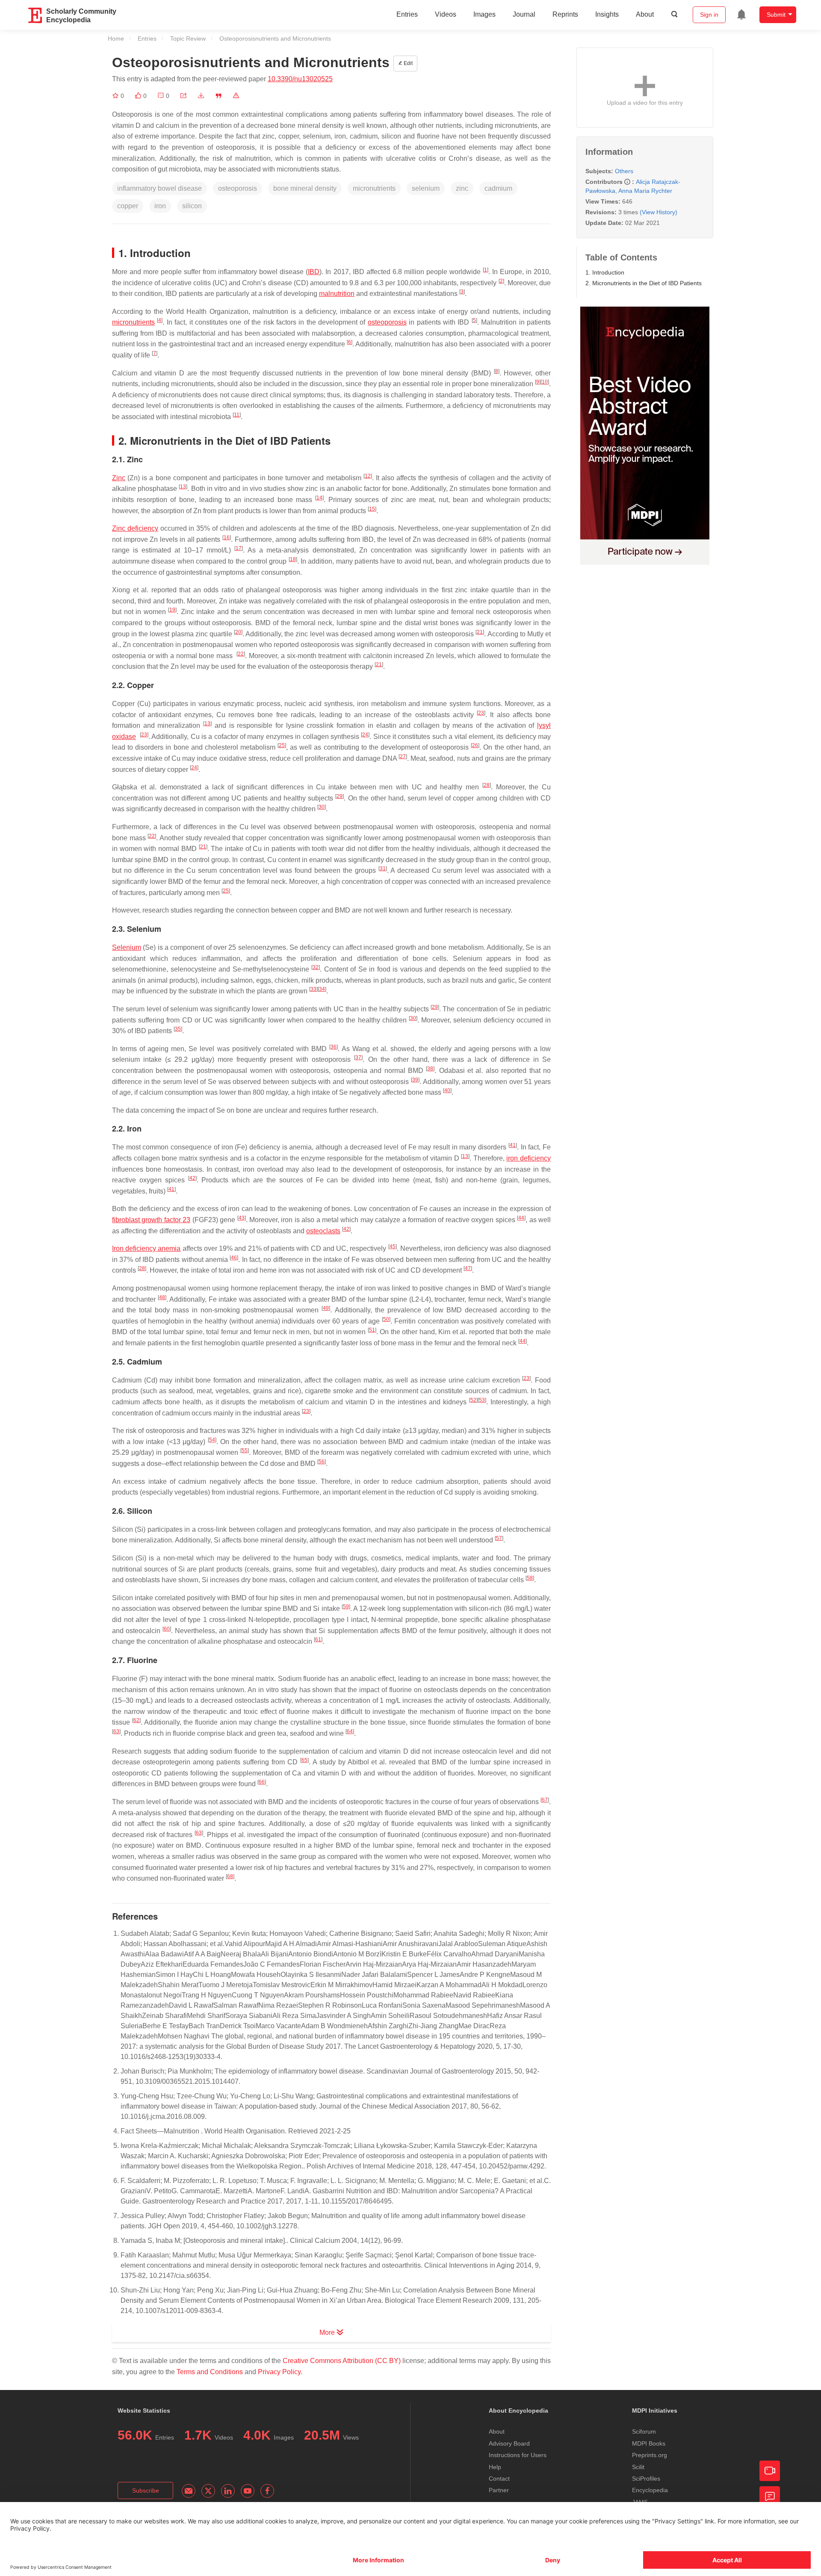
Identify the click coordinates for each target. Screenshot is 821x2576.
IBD (314, 272)
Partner (499, 2490)
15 (372, 509)
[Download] (201, 96)
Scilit (638, 2467)
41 (513, 1145)
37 (358, 1058)
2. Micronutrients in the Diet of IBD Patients (644, 283)
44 (521, 1218)
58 (530, 1578)
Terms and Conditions (210, 2372)
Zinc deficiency (135, 528)
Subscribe (146, 2490)
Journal (524, 14)
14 (319, 498)
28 (487, 785)
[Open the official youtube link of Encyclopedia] (248, 2491)
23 (481, 713)
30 (322, 807)
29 (340, 796)
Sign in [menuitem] (709, 15)
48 (162, 1297)
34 (322, 989)
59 (346, 1607)
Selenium (127, 947)
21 (480, 632)
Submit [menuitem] (776, 15)
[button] (183, 96)
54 (212, 1440)
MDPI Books (649, 2443)
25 (282, 745)
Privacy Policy (279, 2372)
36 (334, 1047)
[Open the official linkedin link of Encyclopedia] (228, 2491)
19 (172, 610)
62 (136, 1720)
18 (293, 559)
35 (178, 1029)
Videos (446, 14)
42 (192, 1178)
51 (372, 1330)
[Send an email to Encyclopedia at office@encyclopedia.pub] (189, 2491)
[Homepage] (35, 15)
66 (262, 1782)
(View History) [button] (659, 212)
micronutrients (133, 322)
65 (304, 1760)
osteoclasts (323, 1231)
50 (386, 1319)
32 (316, 967)
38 (430, 1069)
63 (116, 1731)
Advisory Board (509, 2443)
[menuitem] (741, 15)
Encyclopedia (650, 2490)
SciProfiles (646, 2479)
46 (234, 1258)
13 (183, 487)
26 (475, 745)
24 (365, 735)
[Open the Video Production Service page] (770, 2471)
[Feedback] (770, 2496)
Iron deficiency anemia (146, 1248)
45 (393, 1247)
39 (415, 1080)
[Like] (139, 96)
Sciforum (644, 2431)
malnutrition (337, 294)
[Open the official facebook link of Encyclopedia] (267, 2491)
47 (468, 1268)
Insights (607, 14)
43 (242, 1218)
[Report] (236, 96)
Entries (407, 14)
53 (482, 1400)
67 (545, 1800)
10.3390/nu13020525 (300, 79)
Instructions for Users (518, 2455)
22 (241, 654)
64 (350, 1731)
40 (447, 1090)
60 (167, 1629)
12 (368, 476)
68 (230, 1876)
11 (237, 415)
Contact (499, 2479)
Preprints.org (650, 2455)
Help (495, 2467)
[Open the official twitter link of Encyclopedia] (208, 2491)
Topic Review (188, 38)
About (645, 14)
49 (326, 1308)
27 (403, 756)
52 (473, 1400)
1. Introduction (605, 272)
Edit (408, 63)
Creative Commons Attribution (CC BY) (342, 2361)
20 (238, 632)
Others (624, 171)
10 (545, 382)
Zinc (119, 478)
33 (313, 989)
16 (227, 538)
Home (116, 38)
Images (484, 14)
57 (499, 1538)
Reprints (565, 14)
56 (322, 1462)
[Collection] (116, 96)
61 (318, 1640)
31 (383, 869)
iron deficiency (529, 1158)
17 (239, 548)
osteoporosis (387, 322)
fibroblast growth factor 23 (151, 1220)
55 (245, 1450)
